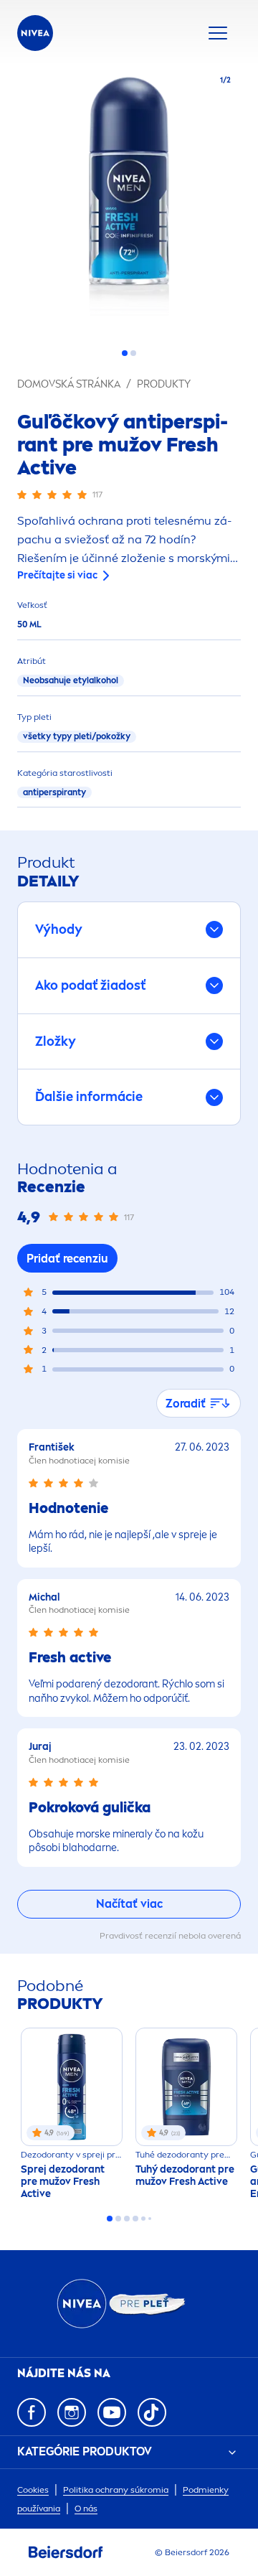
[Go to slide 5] (143, 2219)
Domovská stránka (69, 384)
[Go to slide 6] (150, 2219)
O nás (86, 2509)
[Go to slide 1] (125, 353)
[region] (129, 201)
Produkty (164, 384)
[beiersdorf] (66, 2552)
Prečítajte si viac (57, 575)
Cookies (33, 2490)
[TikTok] (152, 2412)
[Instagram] (72, 2412)
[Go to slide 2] (133, 353)
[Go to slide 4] (135, 2219)
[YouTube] (112, 2412)
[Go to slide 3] (127, 2219)
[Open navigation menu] (218, 33)
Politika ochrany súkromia (116, 2490)
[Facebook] (32, 2412)
